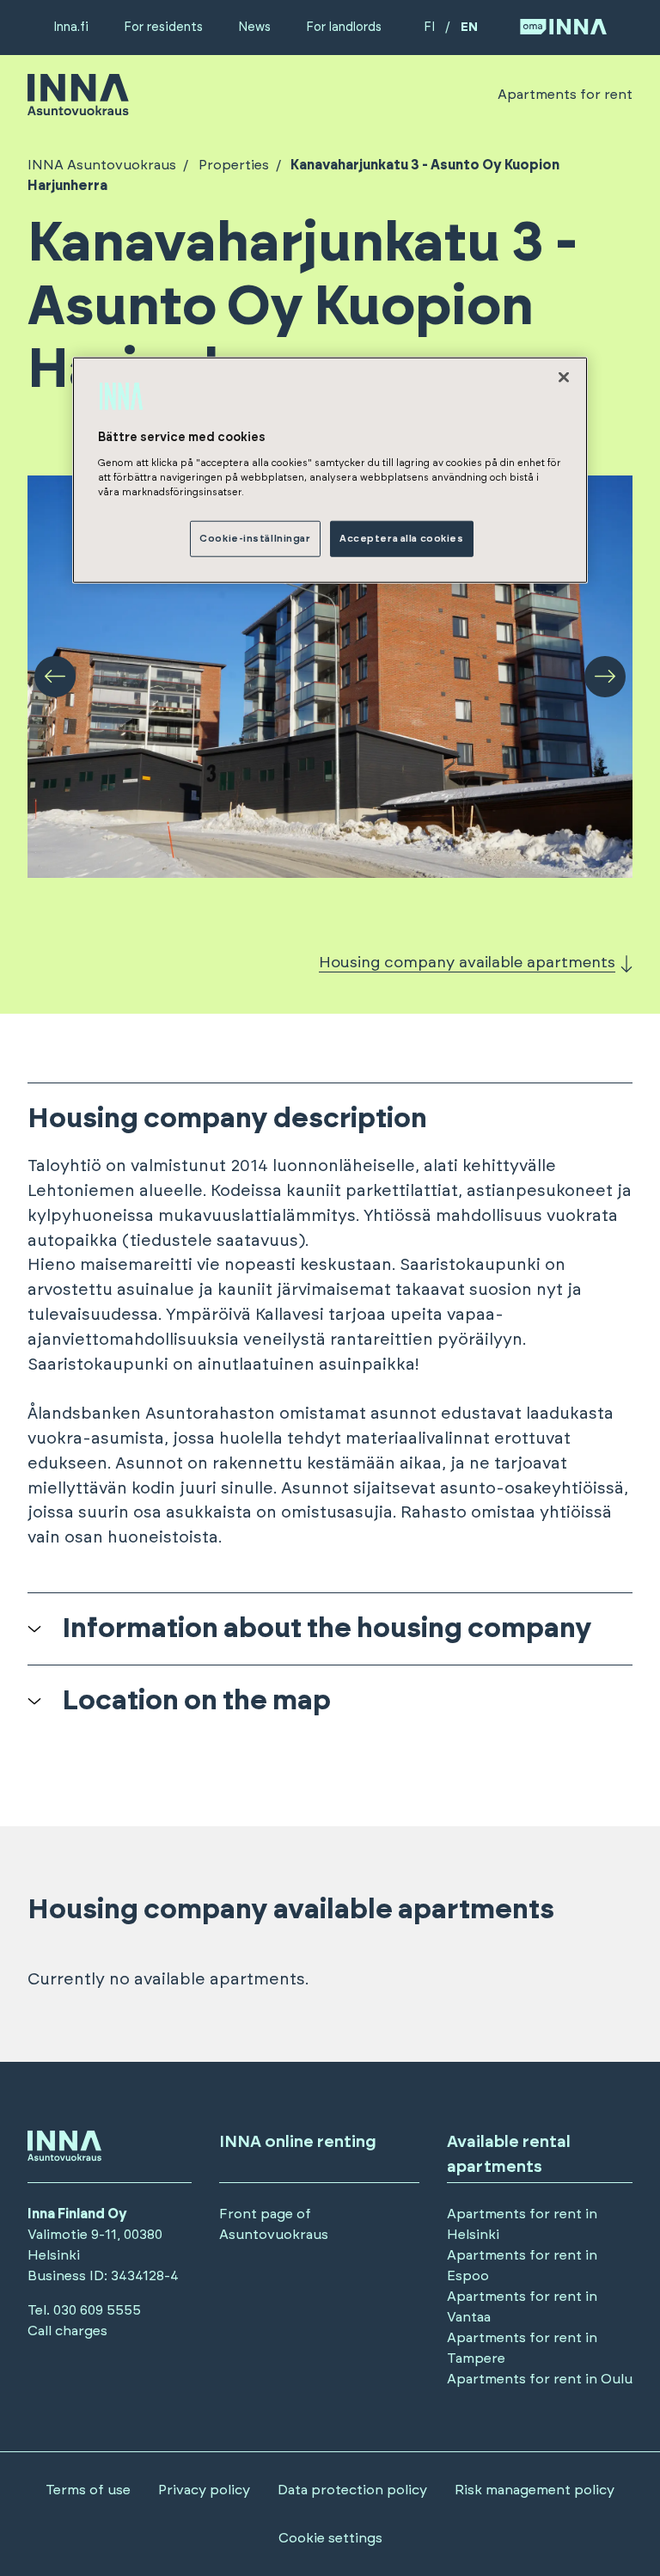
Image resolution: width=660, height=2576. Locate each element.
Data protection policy (352, 2490)
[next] (605, 677)
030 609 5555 (97, 2310)
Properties (234, 165)
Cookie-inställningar (255, 539)
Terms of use (88, 2490)
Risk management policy (535, 2490)
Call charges (67, 2331)
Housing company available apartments (467, 963)
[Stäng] (564, 377)
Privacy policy (204, 2490)
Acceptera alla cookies (402, 539)
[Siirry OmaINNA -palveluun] (563, 28)
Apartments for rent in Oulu (540, 2379)
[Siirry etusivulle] (78, 107)
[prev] (55, 677)
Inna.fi (71, 27)
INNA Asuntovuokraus (102, 165)
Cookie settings (330, 2538)
